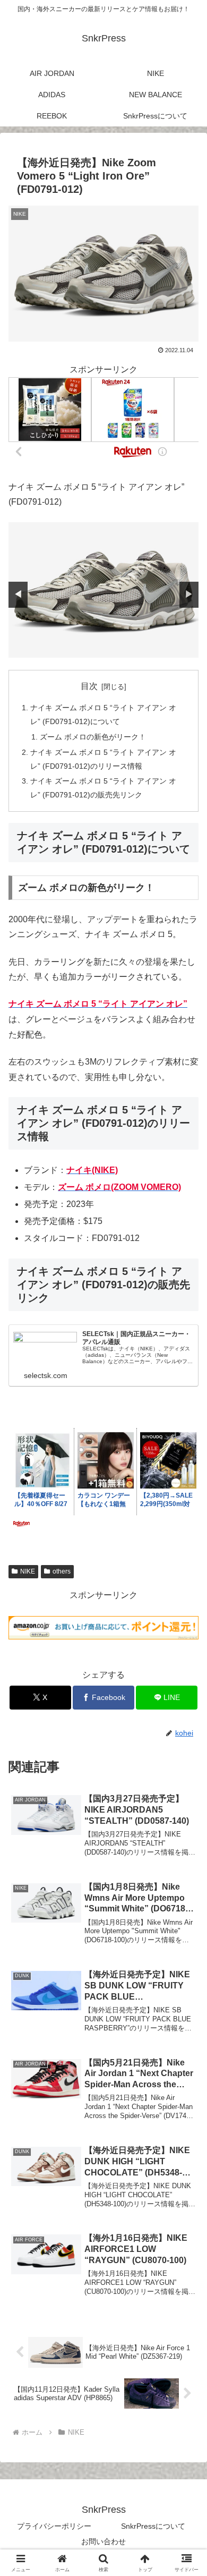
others (62, 1571)
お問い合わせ (103, 2541)
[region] (103, 590)
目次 (89, 686)
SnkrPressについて (153, 2526)
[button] (186, 1767)
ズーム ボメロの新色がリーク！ (93, 737)
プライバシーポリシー (54, 2526)
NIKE (28, 1571)
